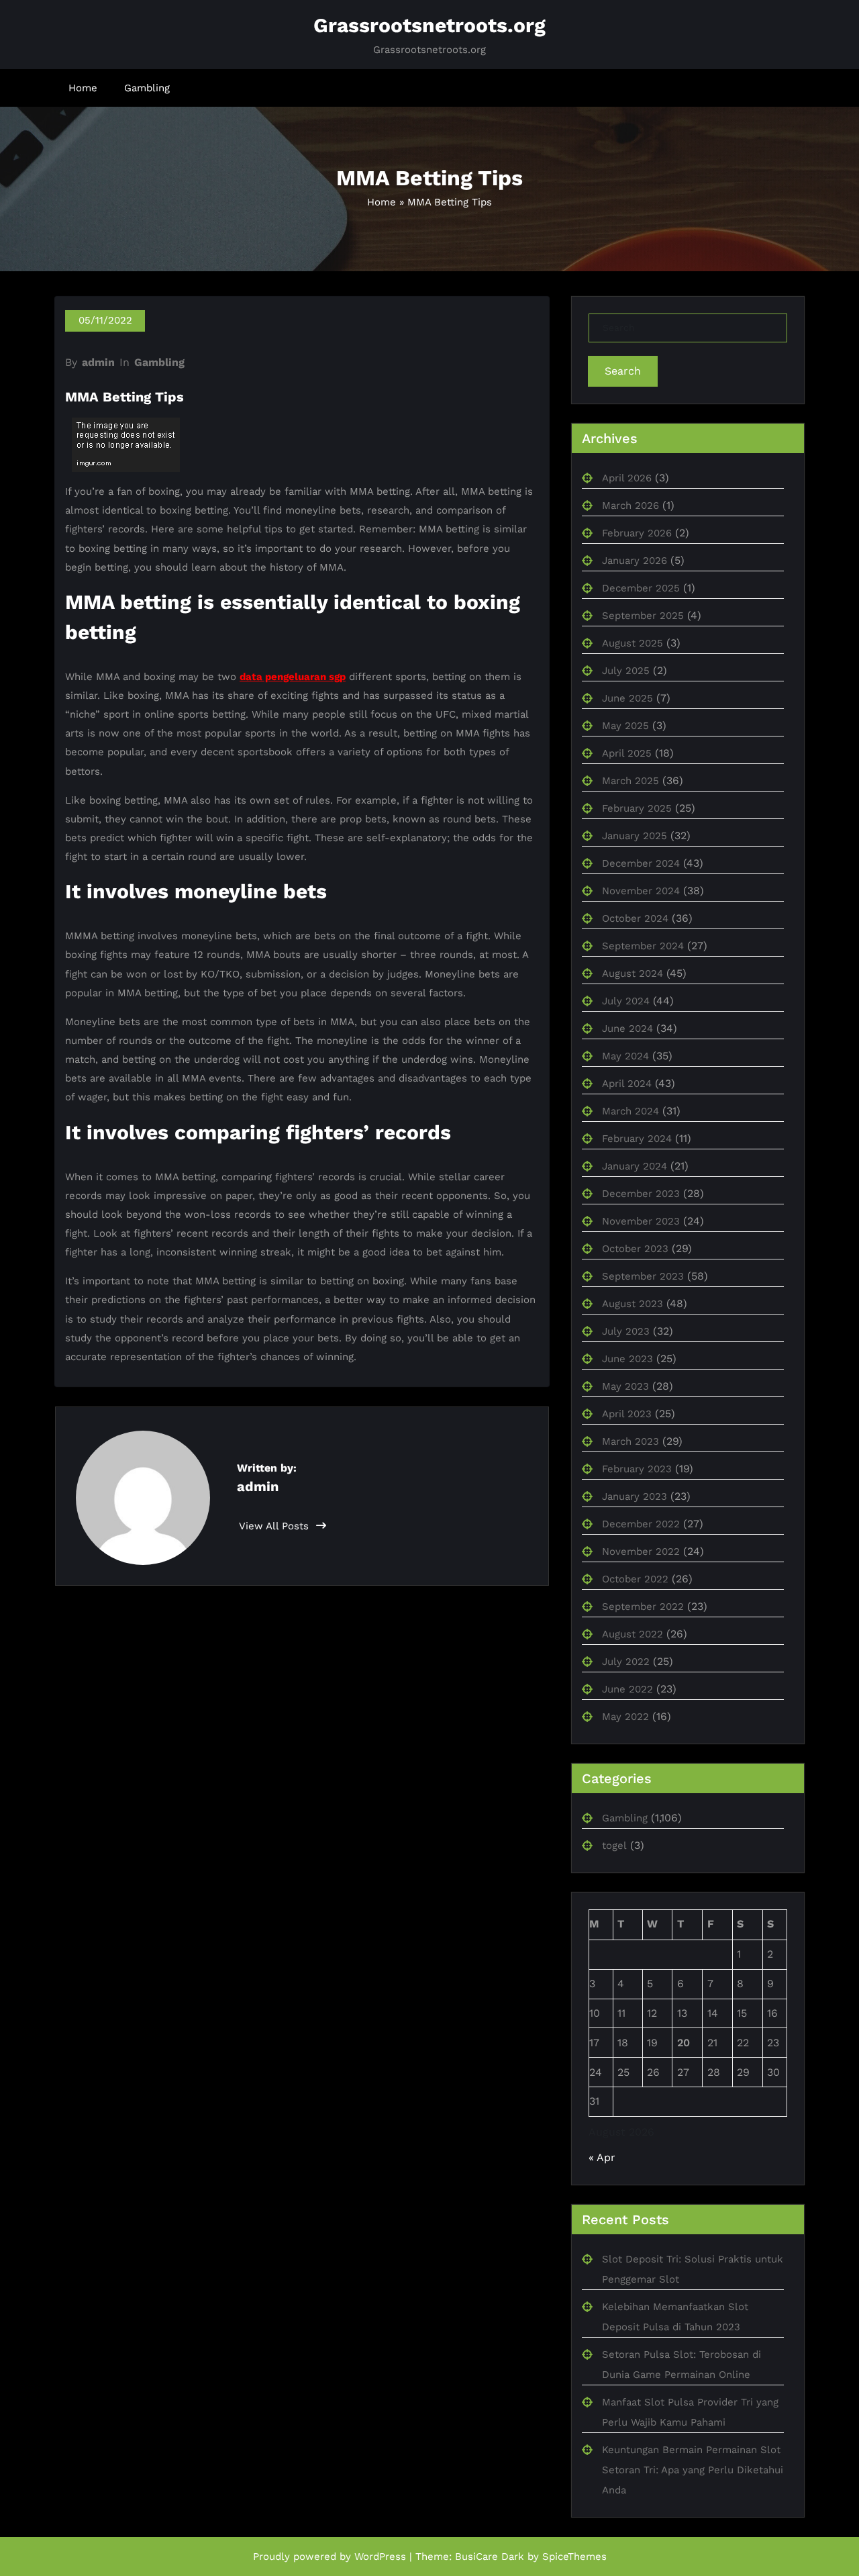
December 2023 (641, 1194)
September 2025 (643, 616)
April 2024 (627, 1084)
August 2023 (633, 1304)
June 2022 (627, 1689)
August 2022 (633, 1634)
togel (614, 1846)
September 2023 (643, 1276)
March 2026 (630, 506)
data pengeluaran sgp (293, 677)
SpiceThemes (574, 2557)
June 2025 (627, 698)
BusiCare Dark (490, 2557)
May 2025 (625, 726)
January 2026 (635, 561)
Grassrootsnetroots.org (429, 25)
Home (83, 88)
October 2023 (635, 1249)
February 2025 (637, 808)
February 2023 (637, 1469)
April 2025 (627, 753)
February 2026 (637, 533)
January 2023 (635, 1496)
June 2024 (627, 1029)
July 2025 (626, 671)
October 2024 (635, 918)
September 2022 (643, 1607)
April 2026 (627, 478)
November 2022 (641, 1552)
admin (98, 362)
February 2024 (637, 1139)
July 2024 (626, 1001)
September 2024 (643, 946)
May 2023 (625, 1386)
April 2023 (627, 1414)
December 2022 (641, 1524)
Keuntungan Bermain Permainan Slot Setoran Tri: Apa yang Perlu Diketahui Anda (693, 2470)
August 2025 (633, 643)
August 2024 (633, 973)
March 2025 (630, 781)
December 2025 (641, 588)
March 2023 (630, 1441)
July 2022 (626, 1662)
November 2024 (641, 891)
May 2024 (625, 1056)
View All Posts (275, 1526)
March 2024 (630, 1111)
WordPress (380, 2557)
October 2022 (635, 1579)
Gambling (147, 88)
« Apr (602, 2157)
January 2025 (635, 836)
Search (623, 371)
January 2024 (635, 1166)
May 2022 (625, 1717)
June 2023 (627, 1359)
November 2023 (641, 1221)
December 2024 (641, 863)
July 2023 (626, 1331)
